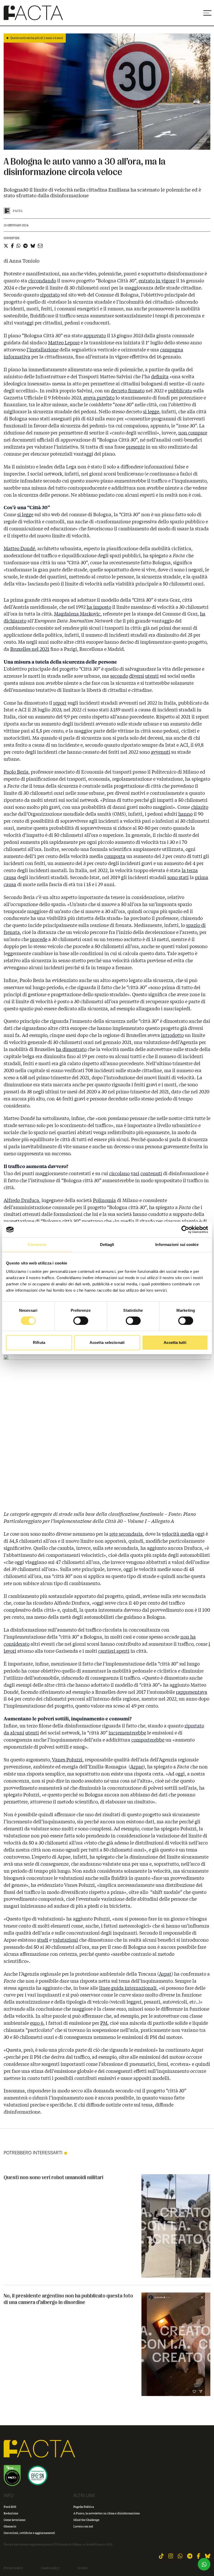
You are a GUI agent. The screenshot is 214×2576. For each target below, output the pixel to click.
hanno (185, 814)
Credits (82, 2568)
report (60, 703)
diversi (137, 676)
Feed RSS (10, 2507)
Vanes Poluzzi (67, 1760)
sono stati (178, 877)
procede (39, 939)
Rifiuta (39, 1342)
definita (160, 376)
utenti (152, 676)
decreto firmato (128, 391)
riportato (50, 295)
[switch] (81, 1321)
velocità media (178, 1534)
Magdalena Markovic (77, 614)
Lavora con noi (83, 2526)
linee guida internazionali (128, 1988)
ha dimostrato (71, 1049)
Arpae (137, 1767)
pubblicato (180, 391)
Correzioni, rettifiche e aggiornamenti (29, 2533)
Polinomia (104, 1200)
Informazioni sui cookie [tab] (177, 1245)
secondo (119, 676)
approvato (95, 335)
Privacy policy (13, 2568)
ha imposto (99, 607)
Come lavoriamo (14, 2520)
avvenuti (160, 752)
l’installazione (43, 350)
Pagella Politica (84, 2507)
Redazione (11, 2513)
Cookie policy (50, 2568)
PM (104, 2023)
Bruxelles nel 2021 (30, 649)
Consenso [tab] (37, 1245)
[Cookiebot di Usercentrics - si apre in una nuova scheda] (185, 1229)
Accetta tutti (175, 1342)
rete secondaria (126, 1534)
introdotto (172, 1035)
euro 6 (37, 2023)
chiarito (200, 807)
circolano (119, 1173)
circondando (42, 281)
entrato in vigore (157, 281)
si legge (151, 411)
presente (135, 447)
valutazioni (65, 1940)
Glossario (10, 2526)
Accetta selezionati (107, 1342)
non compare (193, 433)
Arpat (165, 1974)
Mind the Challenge (86, 2520)
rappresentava (192, 1692)
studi (43, 1940)
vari (135, 1173)
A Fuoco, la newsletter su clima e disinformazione (107, 2513)
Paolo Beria (16, 772)
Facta (18, 211)
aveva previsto (99, 398)
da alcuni (14, 1733)
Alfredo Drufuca (21, 1200)
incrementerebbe (127, 1733)
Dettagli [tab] (107, 1245)
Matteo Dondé (19, 548)
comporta (115, 856)
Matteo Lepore (64, 343)
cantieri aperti (114, 1651)
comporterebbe (148, 1740)
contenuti (151, 1173)
